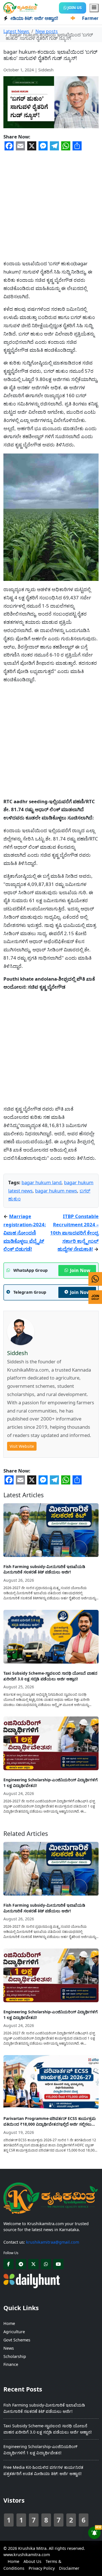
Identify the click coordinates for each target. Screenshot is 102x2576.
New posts (47, 31)
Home (9, 2323)
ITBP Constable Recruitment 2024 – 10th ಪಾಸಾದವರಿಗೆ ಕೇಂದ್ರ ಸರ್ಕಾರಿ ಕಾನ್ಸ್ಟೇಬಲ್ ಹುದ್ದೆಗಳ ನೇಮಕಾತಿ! (74, 1233)
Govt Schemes (17, 2340)
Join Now (80, 1270)
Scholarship (15, 2356)
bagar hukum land (42, 1182)
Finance (11, 2364)
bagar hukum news (56, 1191)
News (9, 2348)
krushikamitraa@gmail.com (53, 2242)
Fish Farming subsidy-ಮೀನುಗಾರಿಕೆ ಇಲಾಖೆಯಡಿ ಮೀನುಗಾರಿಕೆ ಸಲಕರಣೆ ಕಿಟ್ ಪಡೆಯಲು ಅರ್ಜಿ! (44, 1569)
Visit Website (22, 1446)
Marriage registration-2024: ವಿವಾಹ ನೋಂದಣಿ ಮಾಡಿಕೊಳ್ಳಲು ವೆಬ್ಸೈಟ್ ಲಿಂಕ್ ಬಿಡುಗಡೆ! (25, 1233)
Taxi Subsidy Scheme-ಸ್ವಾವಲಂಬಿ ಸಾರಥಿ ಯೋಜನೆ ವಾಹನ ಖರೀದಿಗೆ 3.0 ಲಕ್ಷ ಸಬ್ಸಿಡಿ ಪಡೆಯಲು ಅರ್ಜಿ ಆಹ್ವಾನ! (50, 1676)
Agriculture (14, 2332)
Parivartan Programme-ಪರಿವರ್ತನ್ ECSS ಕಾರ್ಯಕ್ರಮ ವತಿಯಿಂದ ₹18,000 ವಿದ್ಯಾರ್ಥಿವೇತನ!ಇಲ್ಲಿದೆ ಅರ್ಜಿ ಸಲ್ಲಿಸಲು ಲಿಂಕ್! (50, 2121)
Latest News (16, 31)
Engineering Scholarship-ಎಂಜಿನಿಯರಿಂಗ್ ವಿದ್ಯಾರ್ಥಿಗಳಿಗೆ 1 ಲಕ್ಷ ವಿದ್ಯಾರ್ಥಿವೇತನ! (51, 1783)
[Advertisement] (51, 202)
